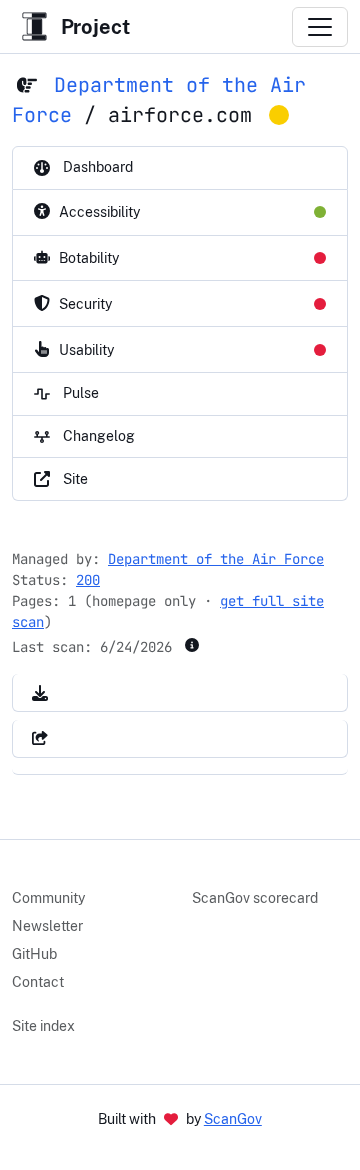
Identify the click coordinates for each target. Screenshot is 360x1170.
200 (88, 580)
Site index (43, 1026)
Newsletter (47, 926)
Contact (38, 982)
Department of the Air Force (216, 559)
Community (48, 898)
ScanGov (233, 1119)
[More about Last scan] (192, 645)
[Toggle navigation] (320, 27)
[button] (40, 692)
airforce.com (180, 115)
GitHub (34, 954)
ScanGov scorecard (255, 898)
